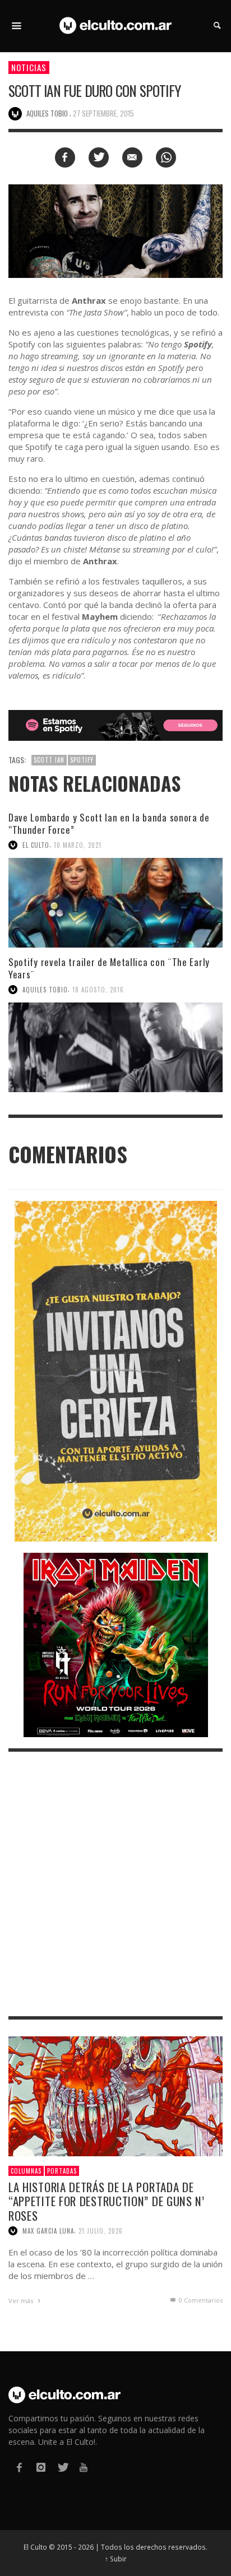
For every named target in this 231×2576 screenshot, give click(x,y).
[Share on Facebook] (65, 157)
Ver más (22, 2301)
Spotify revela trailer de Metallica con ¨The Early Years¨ (109, 968)
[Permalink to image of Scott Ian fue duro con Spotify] (115, 230)
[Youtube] (84, 2468)
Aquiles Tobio (45, 990)
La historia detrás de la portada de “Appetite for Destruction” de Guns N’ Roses (107, 2201)
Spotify (82, 760)
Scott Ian (49, 760)
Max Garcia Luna (48, 2231)
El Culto (36, 845)
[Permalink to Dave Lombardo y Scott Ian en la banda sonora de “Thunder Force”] (115, 903)
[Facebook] (19, 2468)
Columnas (26, 2171)
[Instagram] (40, 2468)
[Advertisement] (115, 1884)
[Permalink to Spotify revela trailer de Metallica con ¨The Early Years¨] (115, 1047)
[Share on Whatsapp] (166, 157)
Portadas (62, 2171)
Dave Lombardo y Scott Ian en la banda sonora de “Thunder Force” (109, 823)
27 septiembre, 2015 (103, 113)
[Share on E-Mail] (132, 157)
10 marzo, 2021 (78, 845)
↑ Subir (116, 2559)
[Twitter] (62, 2468)
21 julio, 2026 (101, 2231)
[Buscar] (17, 26)
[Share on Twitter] (99, 157)
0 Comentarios (200, 2300)
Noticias (29, 67)
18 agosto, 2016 (98, 990)
